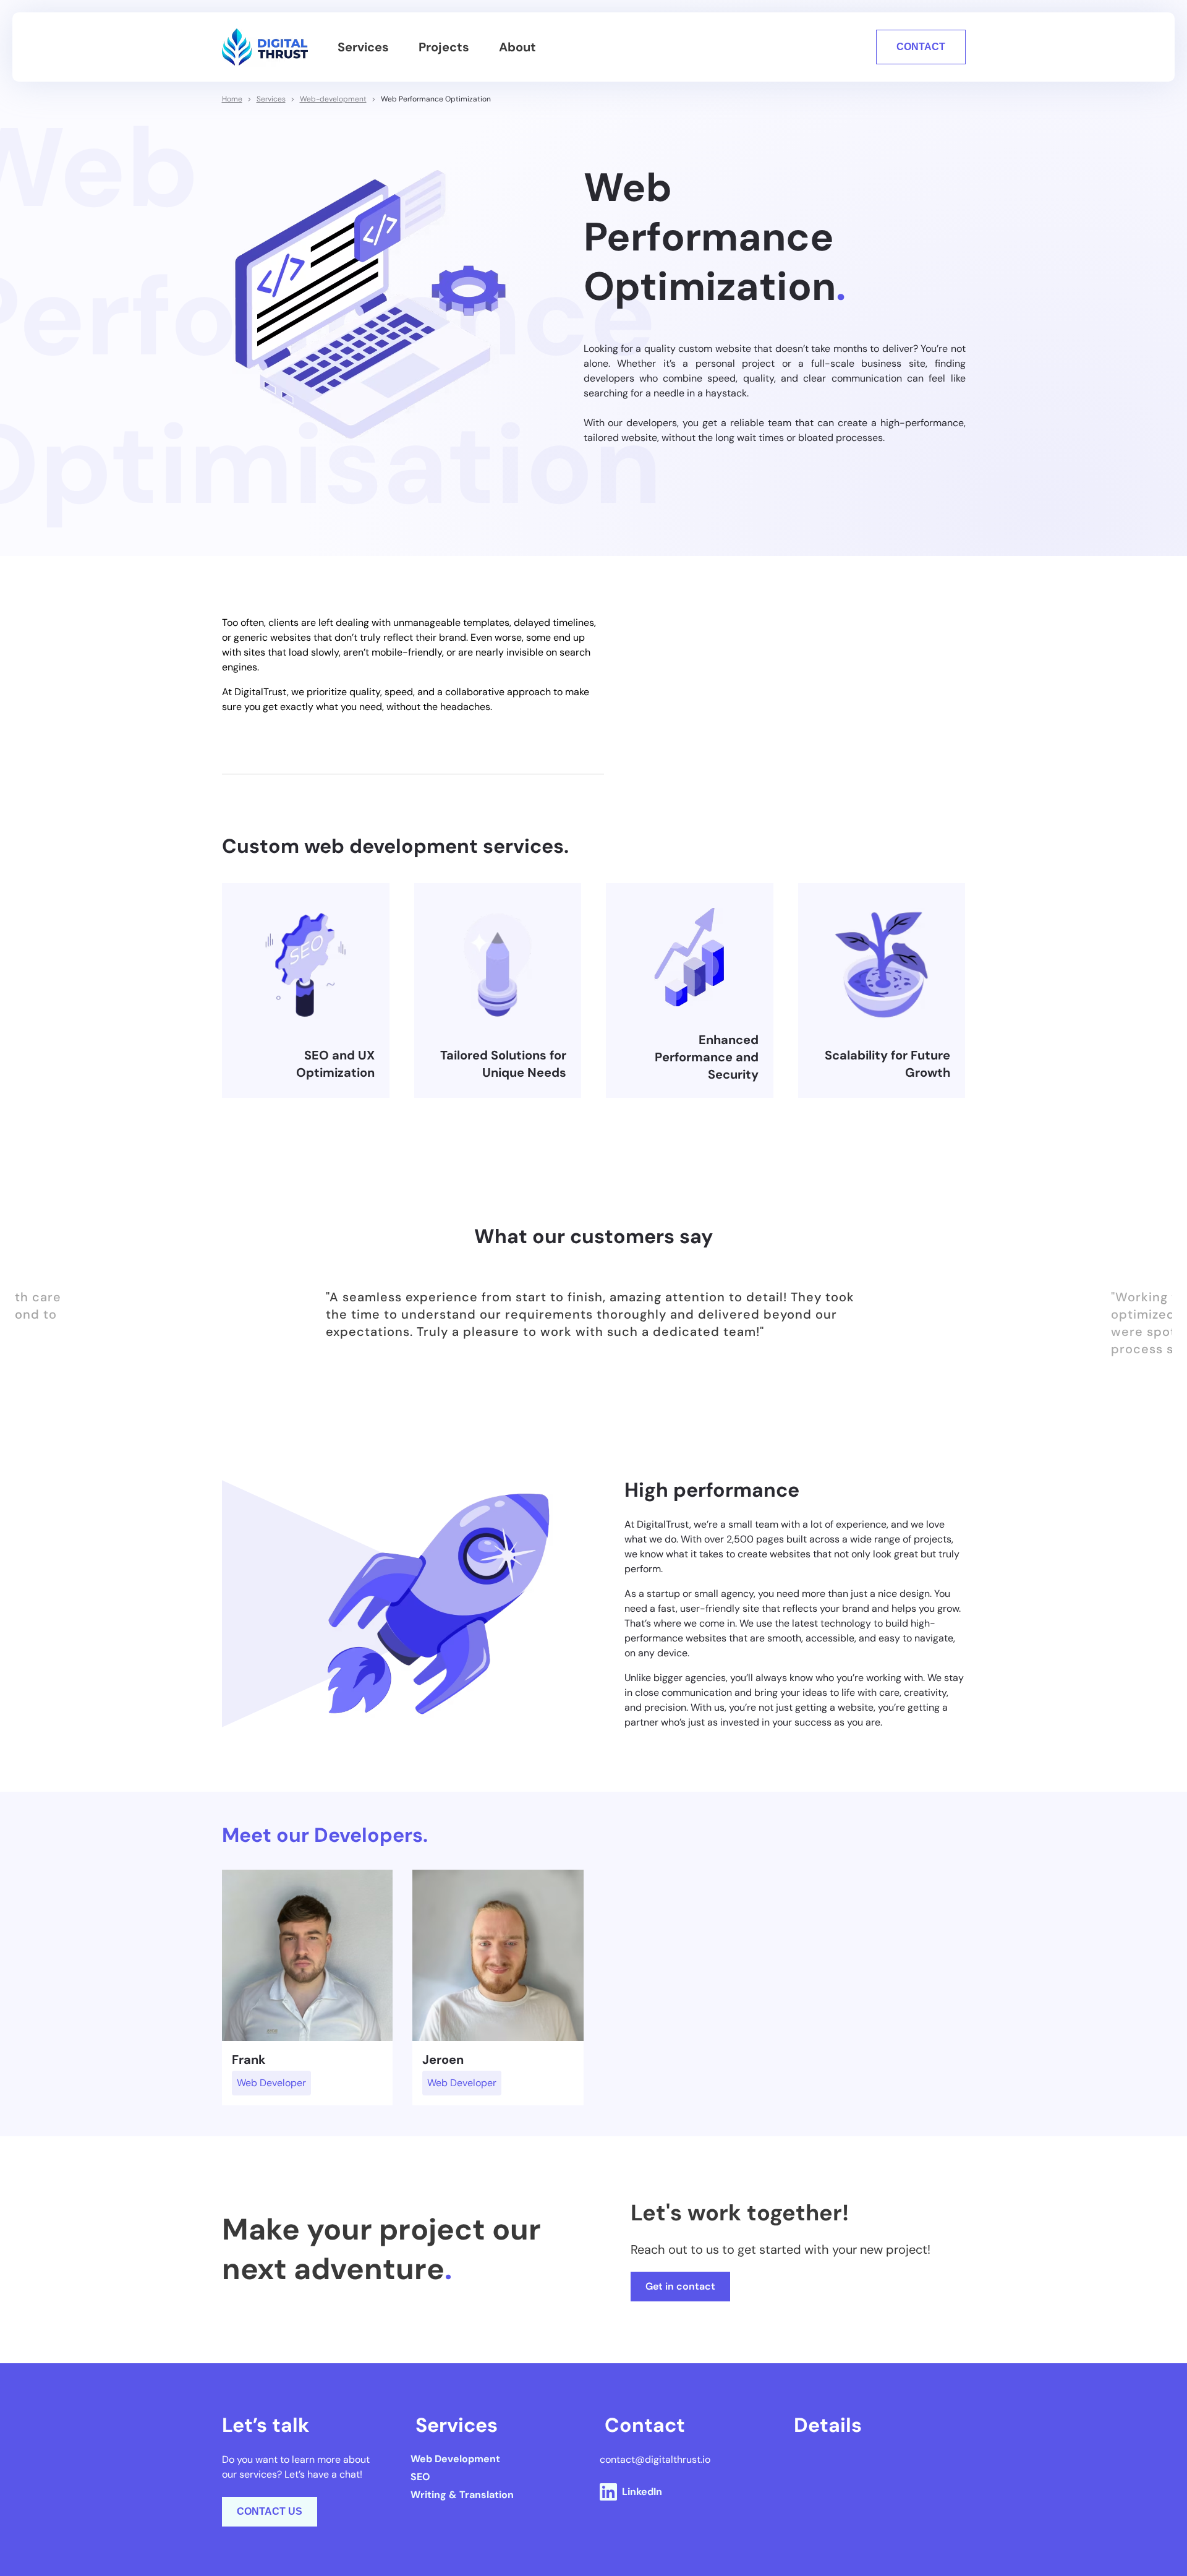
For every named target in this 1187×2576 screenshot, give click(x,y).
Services (363, 47)
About (517, 47)
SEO (420, 2477)
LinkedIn (642, 2492)
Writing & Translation (462, 2495)
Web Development (455, 2459)
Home (232, 99)
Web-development (333, 99)
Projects (444, 47)
